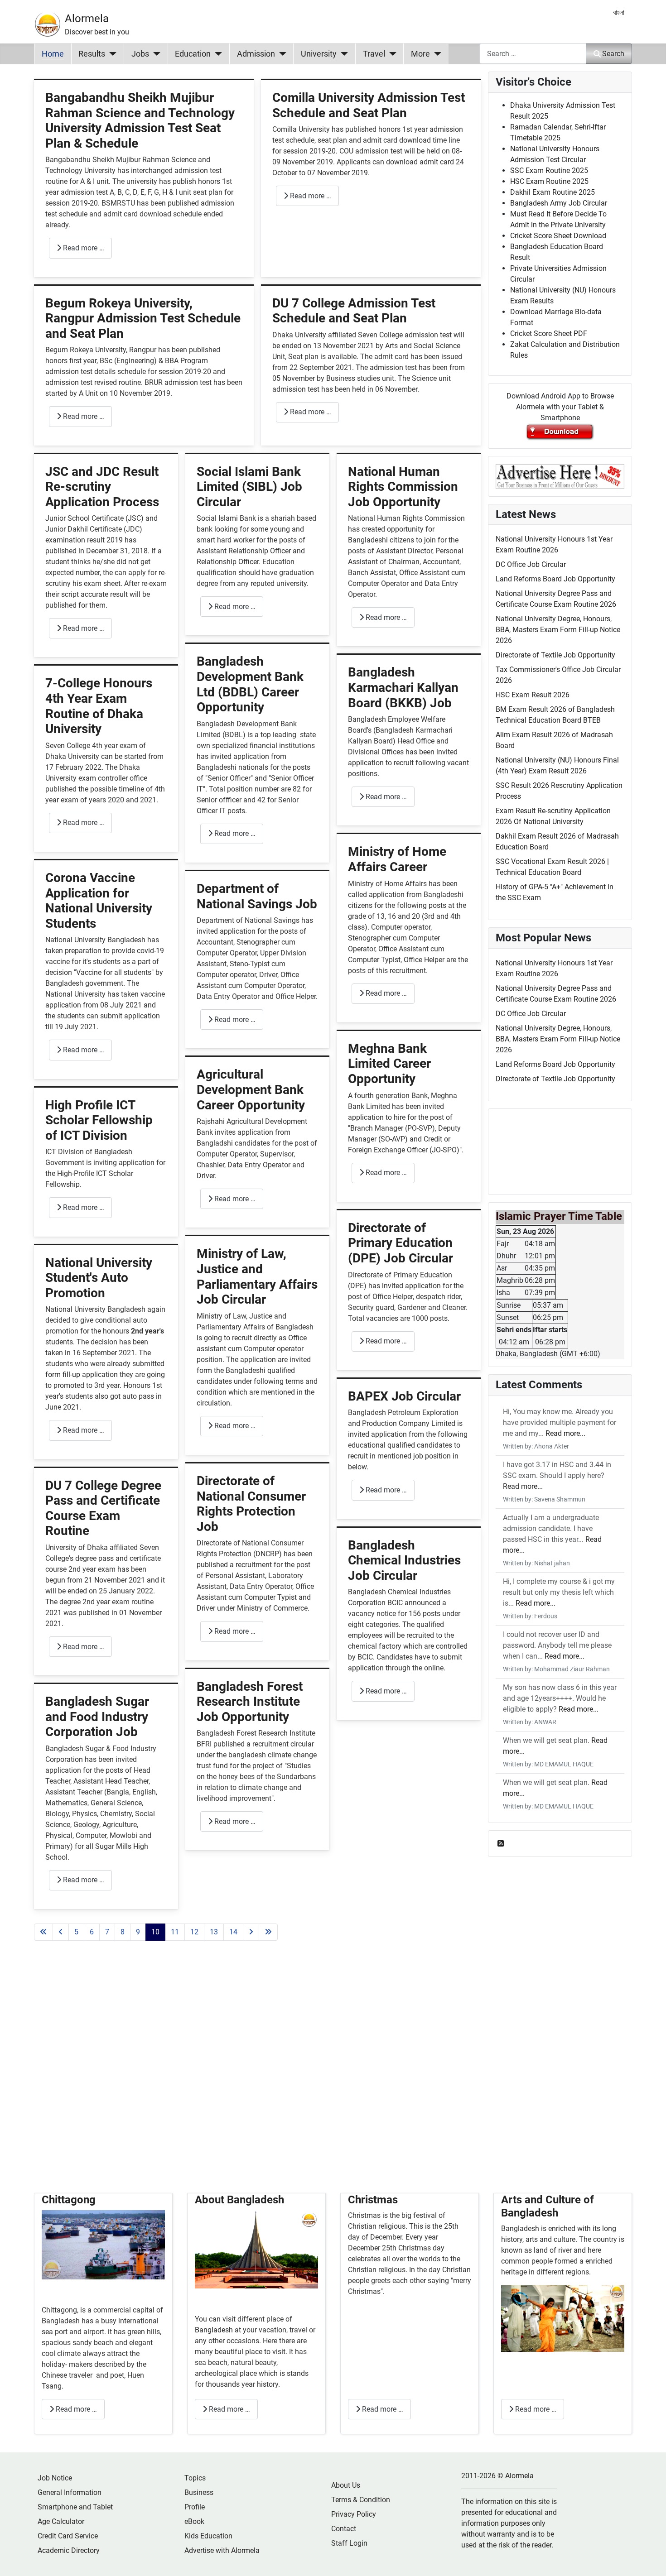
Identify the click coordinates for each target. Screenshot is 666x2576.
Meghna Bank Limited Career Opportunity (389, 1064)
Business (199, 2492)
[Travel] (391, 54)
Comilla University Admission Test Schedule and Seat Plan (369, 105)
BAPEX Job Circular (404, 1396)
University (319, 54)
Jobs (140, 54)
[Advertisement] (257, 2078)
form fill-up (63, 1374)
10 (155, 1932)
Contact (344, 2529)
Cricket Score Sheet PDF (549, 333)
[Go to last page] (268, 1932)
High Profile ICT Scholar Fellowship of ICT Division (99, 1120)
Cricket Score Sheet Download (558, 236)
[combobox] (533, 54)
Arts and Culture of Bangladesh (548, 2206)
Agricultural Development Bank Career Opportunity (251, 1089)
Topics (195, 2478)
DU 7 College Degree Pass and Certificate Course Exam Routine (103, 1508)
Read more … (83, 248)
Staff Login (349, 2543)
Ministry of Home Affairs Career (397, 859)
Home (53, 54)
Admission (256, 54)
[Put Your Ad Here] (560, 476)
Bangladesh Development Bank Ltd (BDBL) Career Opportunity (250, 684)
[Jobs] (155, 54)
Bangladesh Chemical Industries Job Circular (404, 1560)
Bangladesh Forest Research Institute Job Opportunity (250, 1702)
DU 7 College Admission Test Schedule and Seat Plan (354, 311)
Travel (374, 54)
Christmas (373, 2200)
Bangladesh (215, 2330)
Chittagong (69, 2200)
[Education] (216, 54)
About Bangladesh (239, 2200)
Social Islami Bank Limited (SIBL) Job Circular (249, 487)
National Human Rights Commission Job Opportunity (403, 487)
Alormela (87, 19)
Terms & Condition (361, 2500)
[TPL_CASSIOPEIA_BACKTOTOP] (650, 2559)
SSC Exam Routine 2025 (549, 170)
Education (193, 54)
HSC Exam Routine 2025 (549, 181)
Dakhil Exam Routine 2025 (553, 192)
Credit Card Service (68, 2536)
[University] (342, 54)
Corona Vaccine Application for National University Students (99, 901)
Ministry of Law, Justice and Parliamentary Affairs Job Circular (257, 1276)
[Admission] (281, 54)
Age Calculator (61, 2521)
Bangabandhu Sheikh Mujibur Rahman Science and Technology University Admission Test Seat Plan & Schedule (140, 120)
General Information (70, 2492)
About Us (346, 2485)
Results (92, 54)
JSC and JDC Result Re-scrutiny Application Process (102, 487)
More (420, 54)
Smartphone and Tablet (75, 2507)
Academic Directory (69, 2550)
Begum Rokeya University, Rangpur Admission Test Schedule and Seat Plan (143, 318)
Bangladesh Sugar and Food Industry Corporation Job (97, 1717)
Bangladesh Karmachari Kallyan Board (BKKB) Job (403, 687)
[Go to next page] (251, 1932)
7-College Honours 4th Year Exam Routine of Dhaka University (99, 706)
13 (214, 1932)
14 (233, 1932)
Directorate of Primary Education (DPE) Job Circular (401, 1243)
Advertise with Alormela (222, 2550)
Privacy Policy (354, 2514)
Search (613, 54)
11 (175, 1932)
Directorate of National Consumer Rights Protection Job (251, 1504)
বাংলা (619, 12)
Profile (195, 2507)
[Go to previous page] (61, 1932)
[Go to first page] (43, 1932)
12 (194, 1932)
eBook (194, 2521)
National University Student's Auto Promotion (99, 1278)
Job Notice (55, 2478)
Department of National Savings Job (257, 896)
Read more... (565, 1433)
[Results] (111, 54)
